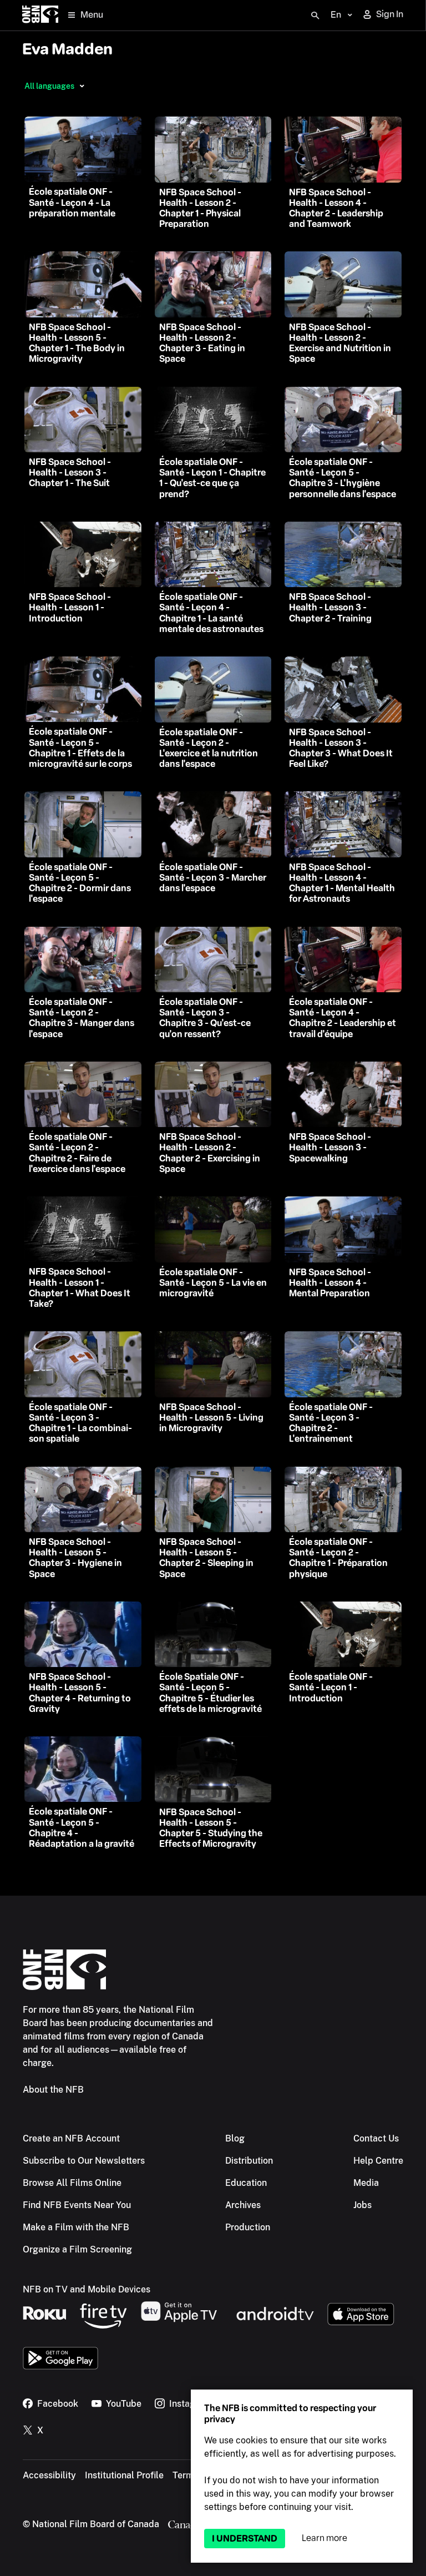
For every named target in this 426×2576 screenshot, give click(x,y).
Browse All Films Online (72, 2183)
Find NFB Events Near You (77, 2205)
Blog (235, 2138)
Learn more (324, 2538)
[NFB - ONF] (40, 15)
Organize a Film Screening (77, 2249)
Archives (243, 2205)
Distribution (249, 2161)
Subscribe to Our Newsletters (84, 2161)
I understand (245, 2539)
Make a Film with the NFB (76, 2227)
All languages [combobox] (49, 86)
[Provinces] (82, 86)
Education (246, 2183)
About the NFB (53, 2090)
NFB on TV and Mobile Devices (87, 2289)
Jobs (362, 2205)
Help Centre (378, 2161)
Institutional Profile (124, 2475)
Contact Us (376, 2138)
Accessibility (49, 2475)
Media (366, 2183)
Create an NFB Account (71, 2138)
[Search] (315, 16)
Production (248, 2227)
